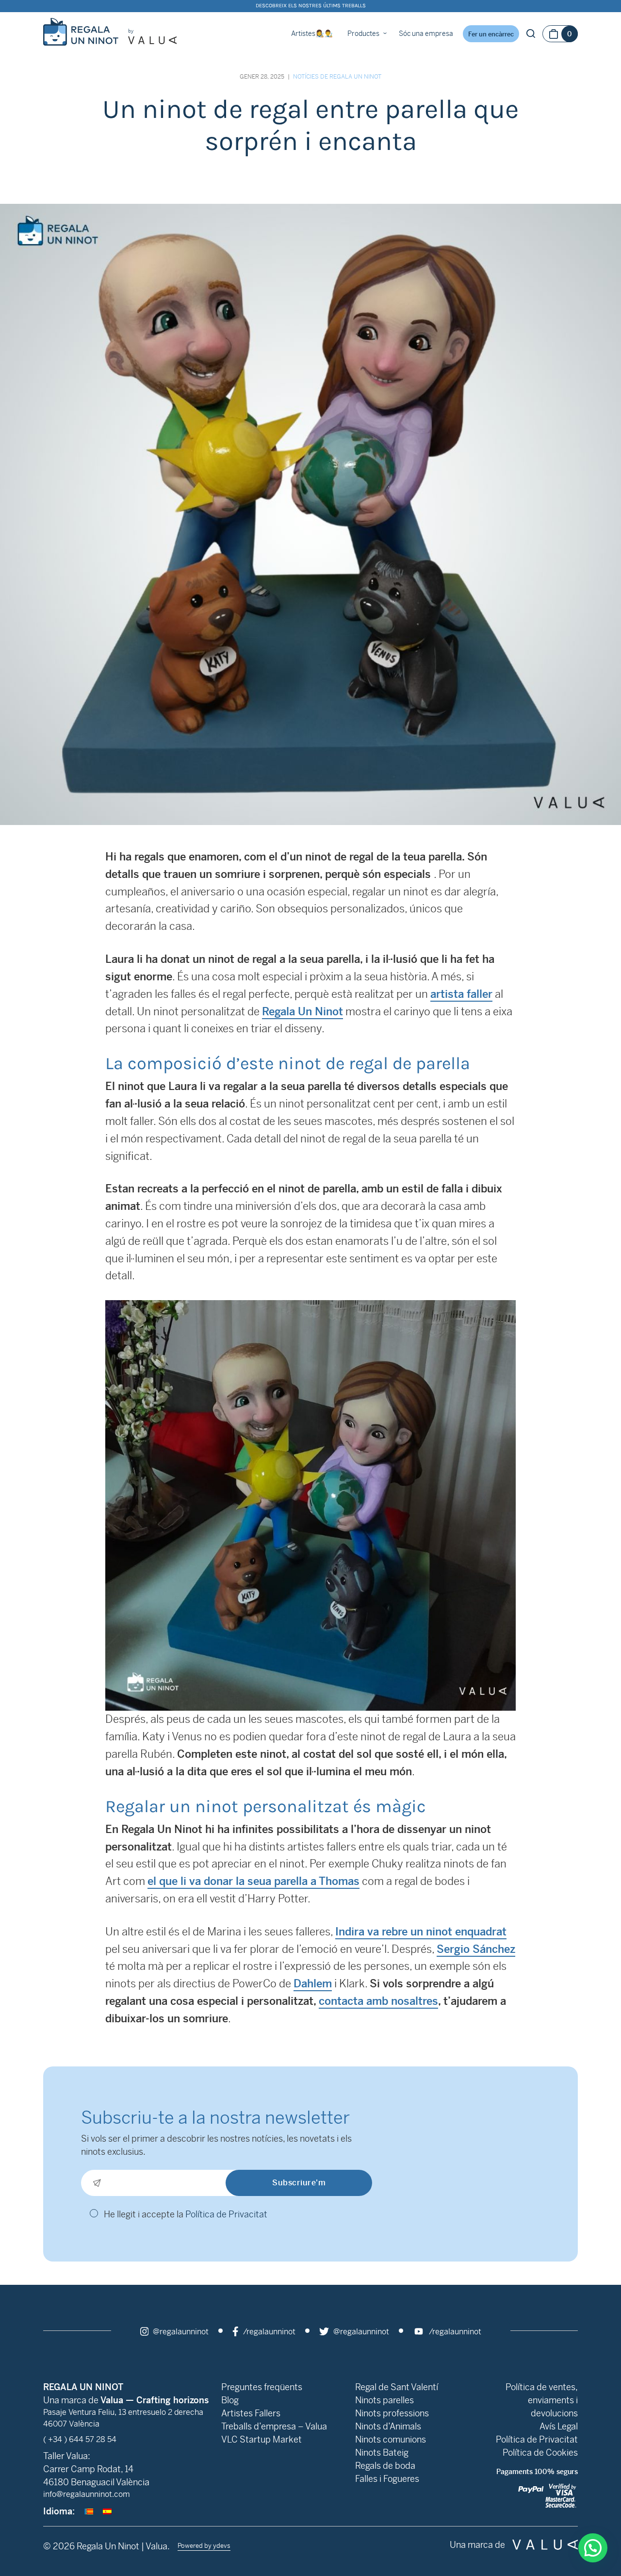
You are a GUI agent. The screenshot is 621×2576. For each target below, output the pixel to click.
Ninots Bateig (382, 2452)
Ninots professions (392, 2413)
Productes (363, 33)
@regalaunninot (180, 2332)
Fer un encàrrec (491, 34)
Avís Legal (559, 2426)
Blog (230, 2400)
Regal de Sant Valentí (397, 2387)
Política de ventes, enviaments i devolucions (542, 2400)
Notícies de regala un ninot (337, 77)
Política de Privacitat (226, 2214)
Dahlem (313, 1984)
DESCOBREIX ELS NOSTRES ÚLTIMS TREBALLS (311, 6)
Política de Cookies (540, 2452)
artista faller (461, 994)
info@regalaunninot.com (87, 2494)
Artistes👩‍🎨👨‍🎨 (312, 33)
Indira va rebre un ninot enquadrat (421, 1932)
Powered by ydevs (204, 2546)
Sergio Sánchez (476, 1949)
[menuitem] (89, 2511)
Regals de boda (385, 2466)
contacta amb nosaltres (378, 2001)
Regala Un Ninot (302, 1012)
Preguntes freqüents (262, 2387)
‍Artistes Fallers (251, 2413)
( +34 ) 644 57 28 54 (80, 2439)
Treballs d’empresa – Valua (274, 2426)
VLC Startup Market (261, 2439)
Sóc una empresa (426, 33)
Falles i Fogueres (387, 2479)
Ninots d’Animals (388, 2426)
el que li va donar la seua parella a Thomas (253, 1881)
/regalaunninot (268, 2332)
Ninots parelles (384, 2400)
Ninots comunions (391, 2439)
